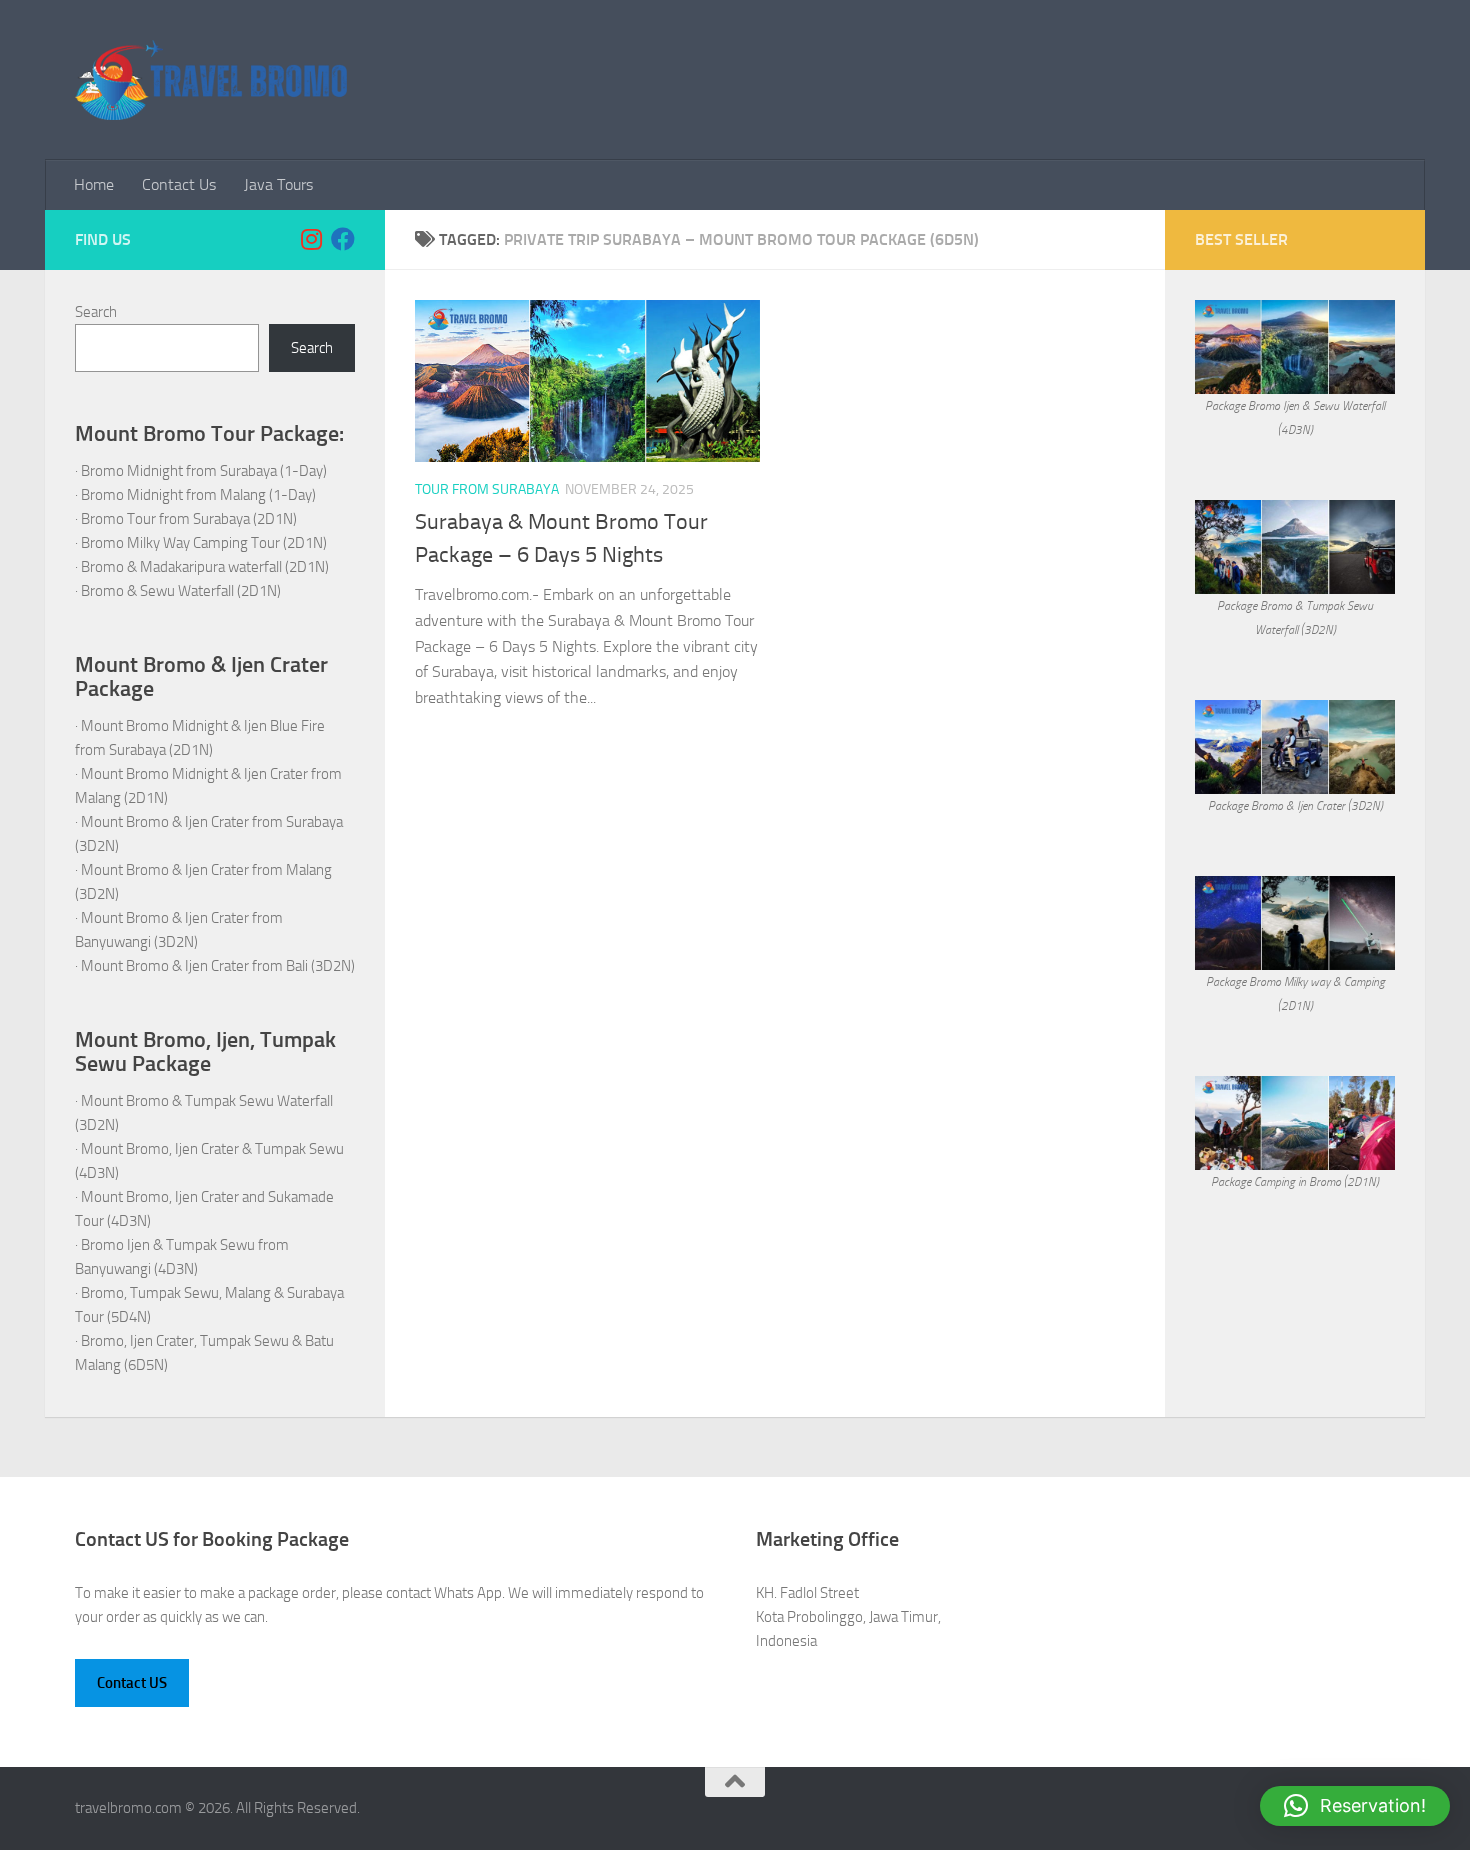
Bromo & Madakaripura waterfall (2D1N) (205, 567)
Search (96, 312)
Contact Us (179, 184)
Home (94, 184)
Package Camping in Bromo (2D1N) (1295, 1182)
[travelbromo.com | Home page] (211, 80)
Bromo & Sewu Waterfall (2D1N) (181, 591)
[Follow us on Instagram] (311, 239)
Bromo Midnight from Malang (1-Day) (198, 495)
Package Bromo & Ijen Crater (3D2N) (1295, 806)
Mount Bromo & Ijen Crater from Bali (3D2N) (218, 966)
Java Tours (278, 184)
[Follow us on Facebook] (343, 239)
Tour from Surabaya (487, 489)
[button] (1355, 1806)
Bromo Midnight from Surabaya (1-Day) (204, 471)
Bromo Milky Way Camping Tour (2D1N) (204, 543)
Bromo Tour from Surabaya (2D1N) (189, 519)
